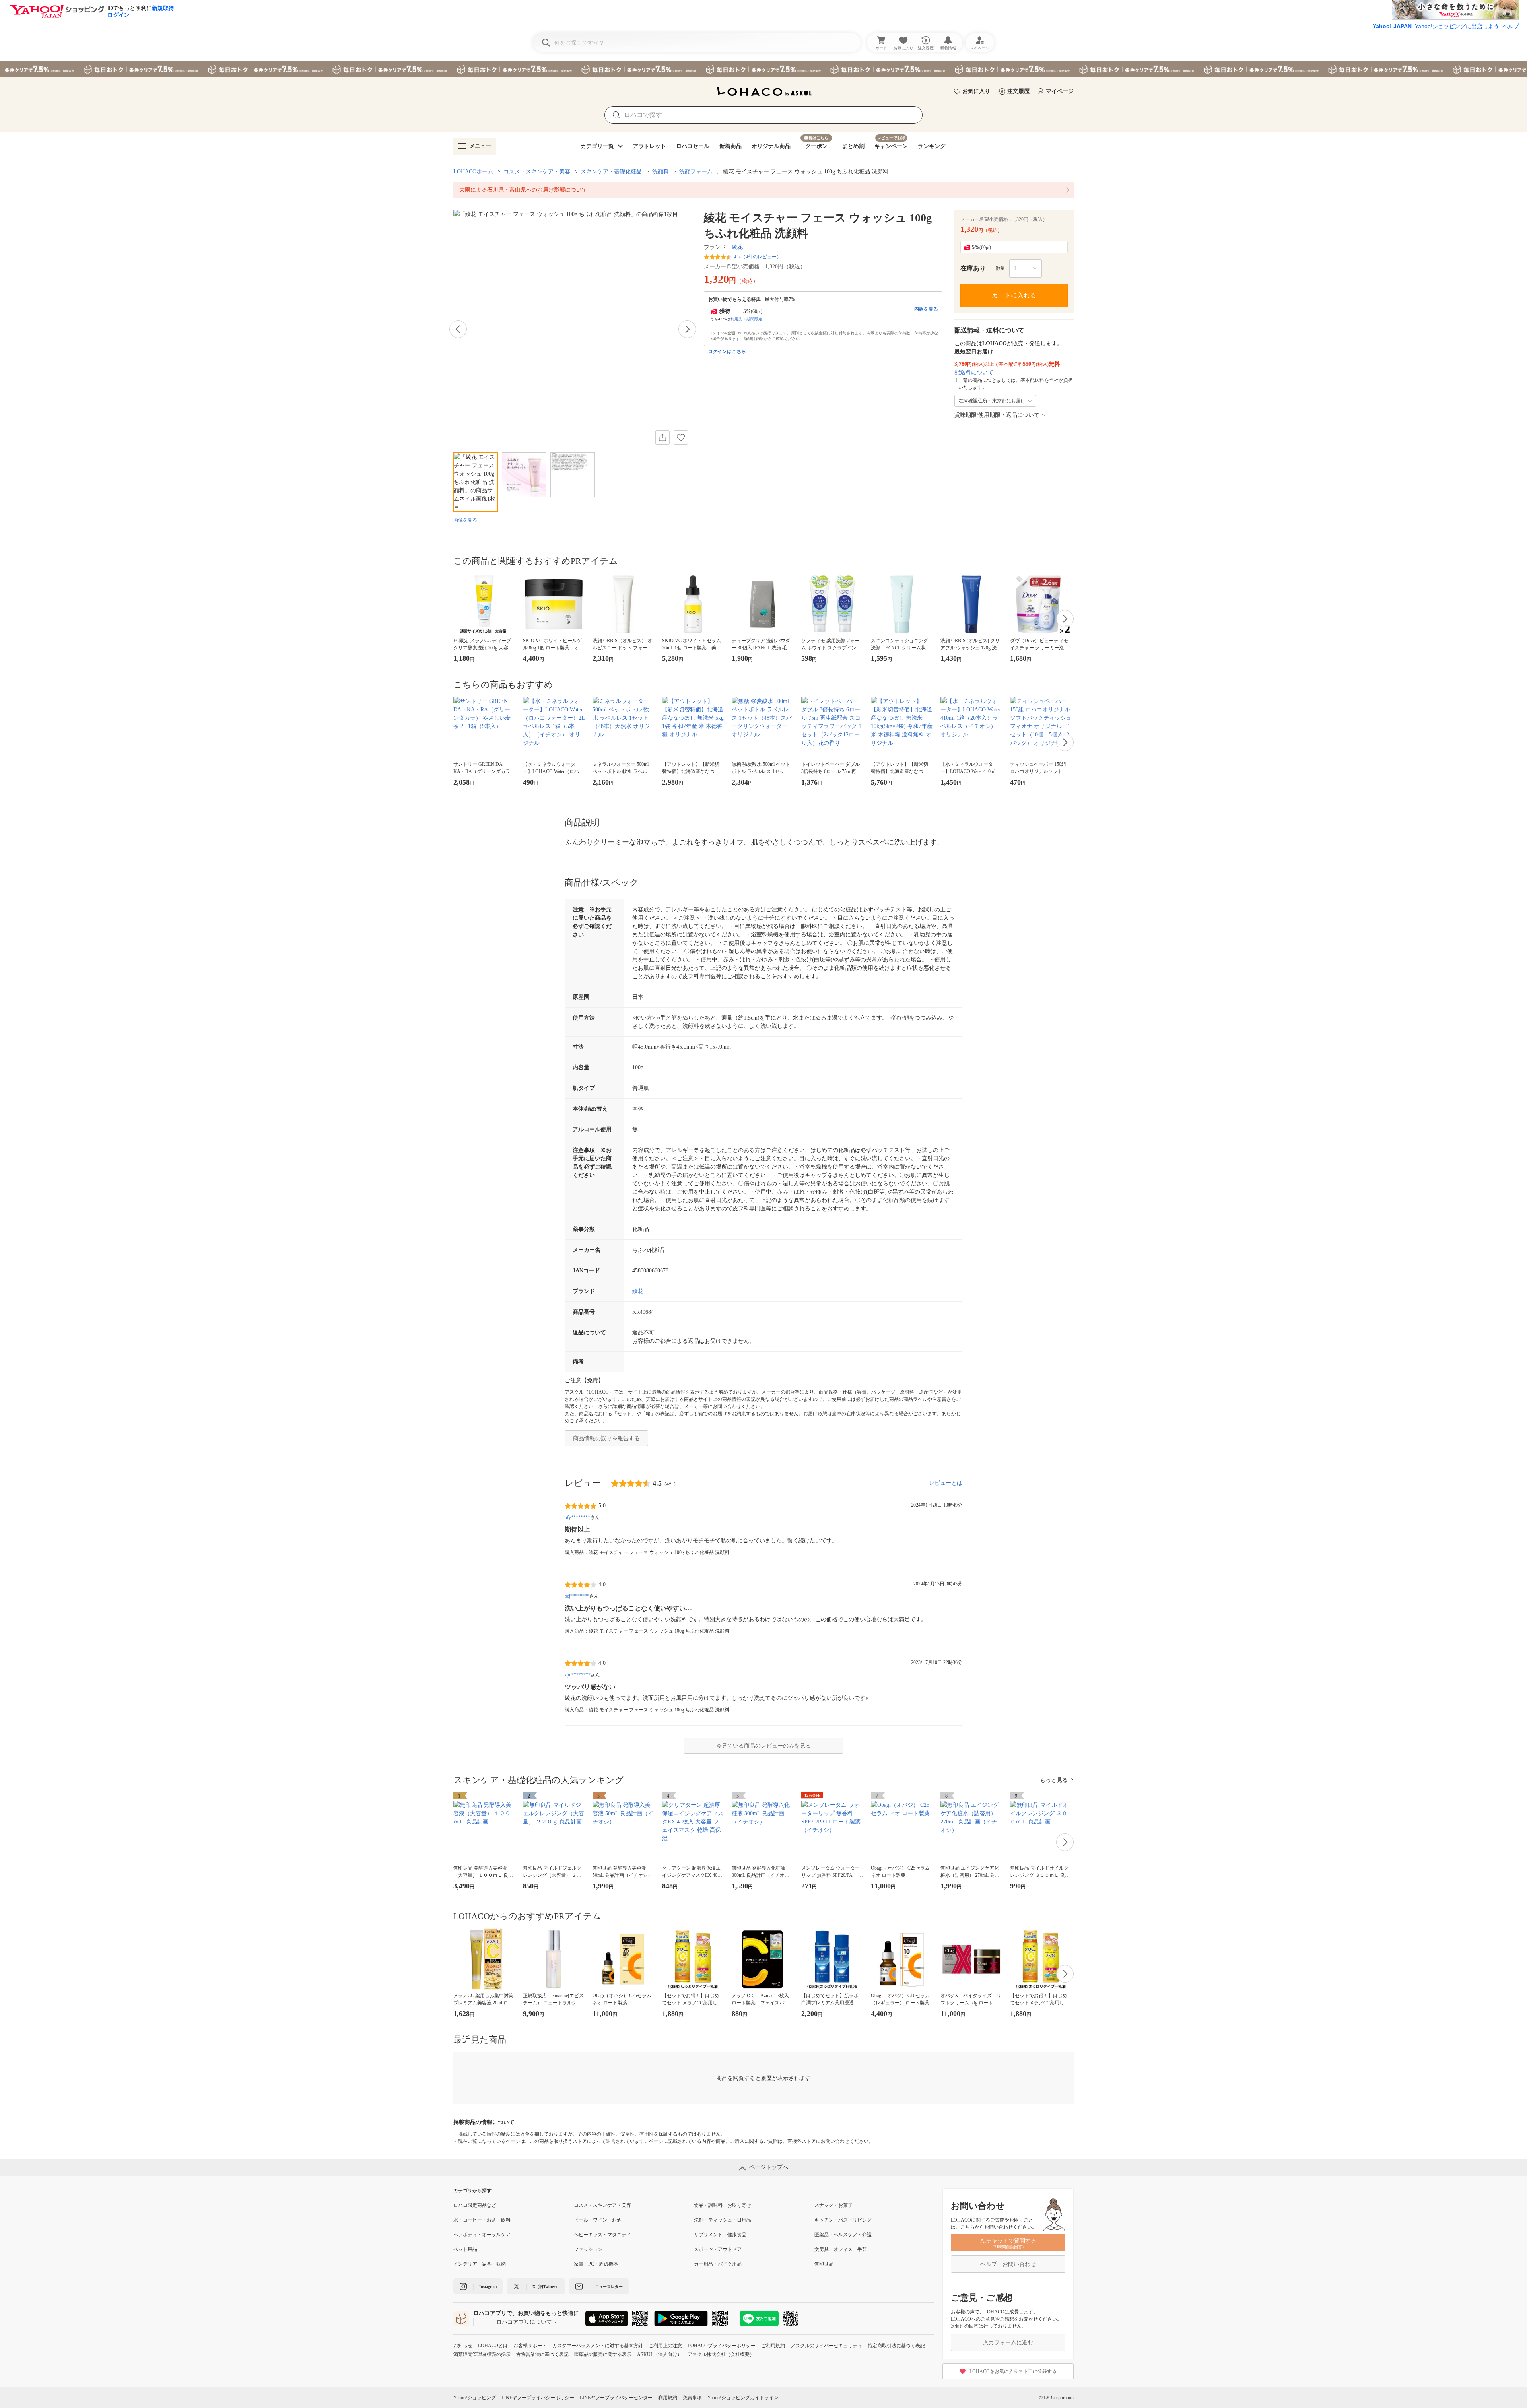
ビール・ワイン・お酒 (598, 2220)
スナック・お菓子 (833, 2205)
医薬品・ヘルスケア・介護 (843, 2235)
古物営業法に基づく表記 (542, 2354)
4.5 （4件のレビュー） (758, 257)
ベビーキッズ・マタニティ (602, 2235)
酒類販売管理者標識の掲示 (482, 2354)
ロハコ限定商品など (475, 2205)
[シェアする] (662, 437)
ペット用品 (465, 2249)
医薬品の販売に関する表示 (603, 2354)
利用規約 (668, 2398)
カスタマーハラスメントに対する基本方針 (598, 2346)
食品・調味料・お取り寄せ (723, 2205)
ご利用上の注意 (665, 2346)
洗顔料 (661, 172)
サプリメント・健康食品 (720, 2235)
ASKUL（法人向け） (660, 2354)
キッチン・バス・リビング (843, 2220)
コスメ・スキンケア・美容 (537, 172)
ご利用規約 (773, 2346)
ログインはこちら (727, 351)
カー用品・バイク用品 (718, 2264)
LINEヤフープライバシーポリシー (538, 2398)
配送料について (974, 372)
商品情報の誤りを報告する (606, 1438)
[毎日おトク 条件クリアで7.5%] (763, 69)
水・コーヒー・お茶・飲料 (482, 2220)
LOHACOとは (493, 2346)
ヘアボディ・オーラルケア (482, 2235)
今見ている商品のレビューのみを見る (763, 1746)
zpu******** (578, 1675)
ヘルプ (1511, 26)
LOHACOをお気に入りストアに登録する (1013, 2371)
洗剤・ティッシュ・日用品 (723, 2220)
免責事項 (692, 2398)
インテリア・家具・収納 (480, 2264)
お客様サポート (530, 2346)
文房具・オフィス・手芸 (841, 2249)
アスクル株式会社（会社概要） (721, 2354)
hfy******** (577, 1517)
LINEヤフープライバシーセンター (616, 2398)
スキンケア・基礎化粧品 (611, 172)
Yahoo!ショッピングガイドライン (743, 2398)
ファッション (588, 2249)
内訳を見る (926, 309)
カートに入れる (1014, 295)
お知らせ (463, 2346)
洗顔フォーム (696, 172)
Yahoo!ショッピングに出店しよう (1457, 26)
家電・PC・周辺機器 (596, 2264)
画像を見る (465, 520)
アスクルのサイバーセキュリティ (826, 2346)
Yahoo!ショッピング (475, 2398)
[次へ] (687, 329)
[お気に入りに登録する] (681, 437)
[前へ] (458, 329)
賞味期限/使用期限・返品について (997, 415)
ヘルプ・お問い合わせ (1008, 2264)
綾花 (737, 247)
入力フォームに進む (1008, 2343)
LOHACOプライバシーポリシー (722, 2346)
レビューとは (946, 1483)
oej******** (577, 1596)
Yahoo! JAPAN (1392, 26)
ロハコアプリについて (524, 2322)
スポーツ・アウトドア (718, 2249)
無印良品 (824, 2264)
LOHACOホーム (473, 172)
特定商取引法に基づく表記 (896, 2346)
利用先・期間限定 (746, 319)
